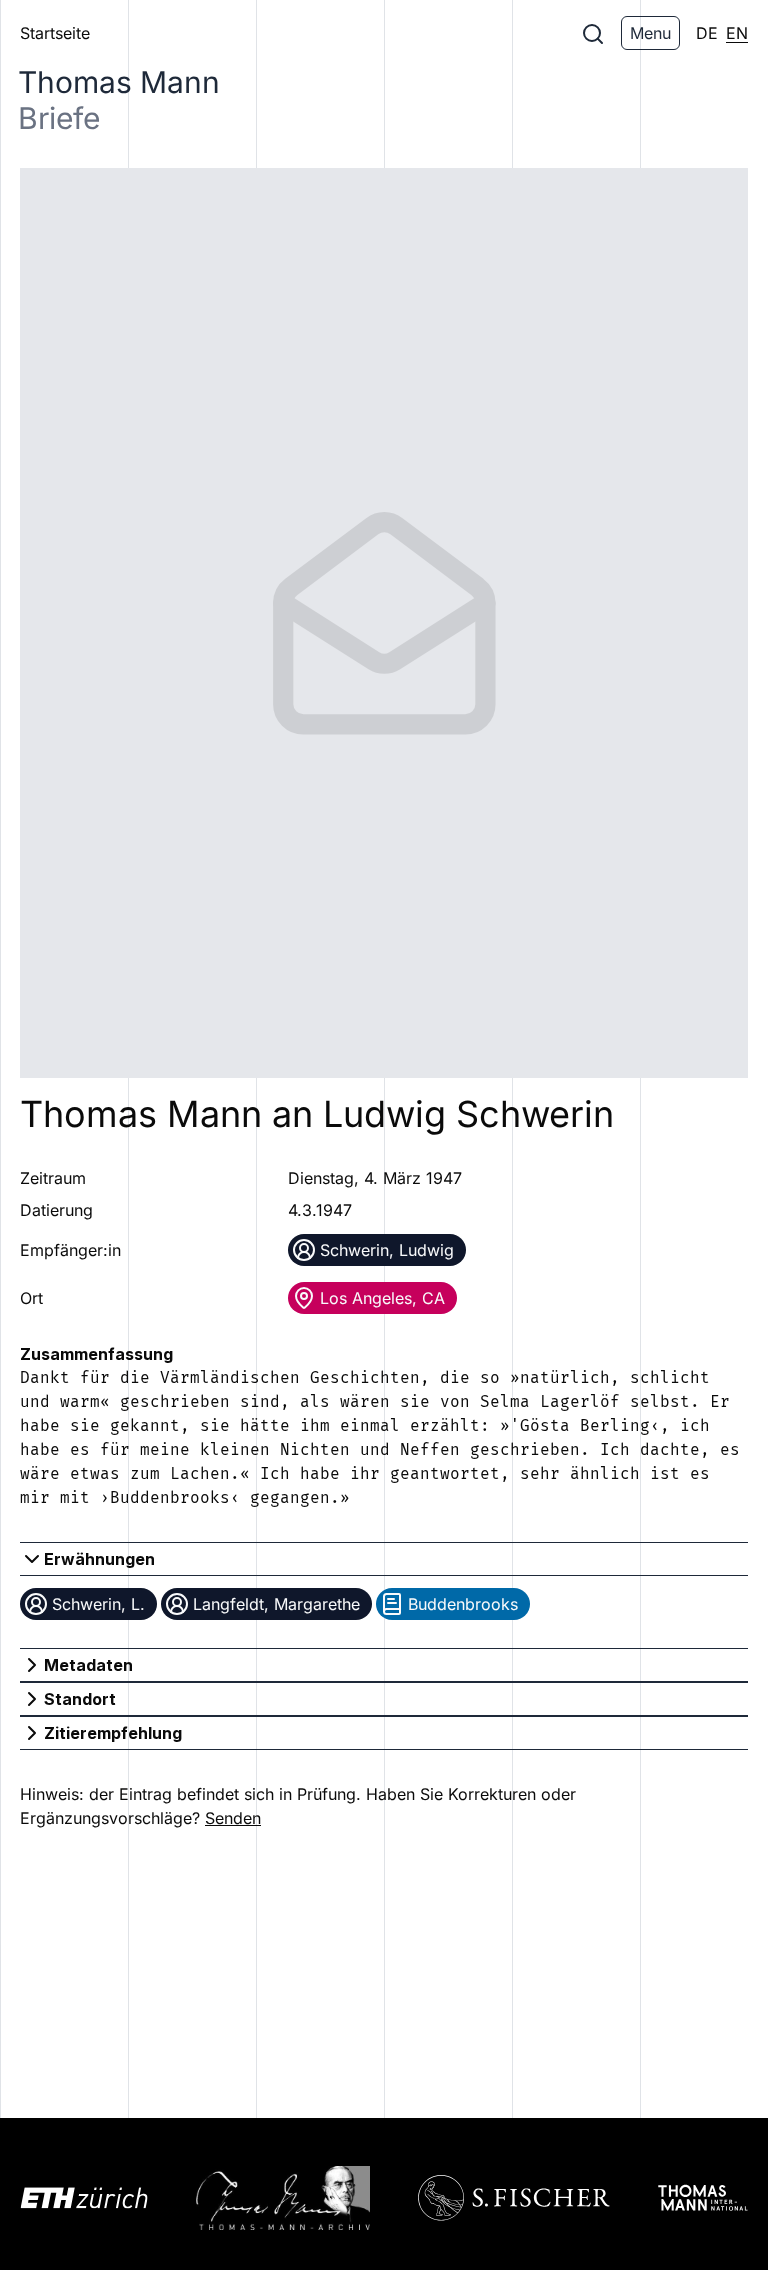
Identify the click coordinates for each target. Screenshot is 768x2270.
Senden (233, 1818)
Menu (650, 33)
